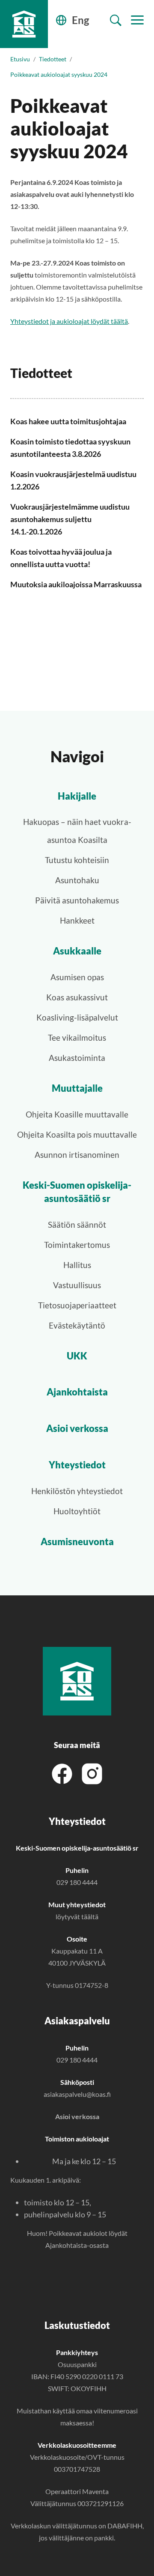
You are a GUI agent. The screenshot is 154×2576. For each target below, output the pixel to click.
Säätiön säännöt (77, 1225)
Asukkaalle (77, 951)
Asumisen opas (77, 977)
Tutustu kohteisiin (77, 860)
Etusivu (20, 59)
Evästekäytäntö (77, 1325)
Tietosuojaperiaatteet (77, 1305)
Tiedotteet (53, 59)
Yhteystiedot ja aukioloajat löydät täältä (69, 321)
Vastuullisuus (77, 1285)
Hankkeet (77, 920)
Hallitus (77, 1265)
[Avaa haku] (116, 20)
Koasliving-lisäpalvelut (77, 1017)
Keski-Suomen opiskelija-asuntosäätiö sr (77, 1192)
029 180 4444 (77, 1882)
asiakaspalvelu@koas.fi (77, 2094)
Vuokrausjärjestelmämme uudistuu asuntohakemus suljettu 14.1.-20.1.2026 (70, 519)
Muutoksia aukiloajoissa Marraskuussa (76, 584)
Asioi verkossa (77, 1428)
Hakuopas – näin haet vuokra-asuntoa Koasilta (77, 831)
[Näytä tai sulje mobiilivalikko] (137, 20)
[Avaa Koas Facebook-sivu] (62, 1773)
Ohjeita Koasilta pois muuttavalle (77, 1134)
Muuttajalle (77, 1088)
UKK (77, 1356)
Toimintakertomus (77, 1245)
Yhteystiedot (77, 1465)
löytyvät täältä (77, 1916)
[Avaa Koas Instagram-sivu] (92, 1773)
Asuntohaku (77, 880)
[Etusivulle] (24, 24)
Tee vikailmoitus (77, 1037)
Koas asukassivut (77, 997)
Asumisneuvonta (77, 1542)
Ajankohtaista (77, 1392)
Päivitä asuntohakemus (77, 900)
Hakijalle (77, 796)
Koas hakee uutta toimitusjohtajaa (68, 421)
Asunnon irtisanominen (77, 1155)
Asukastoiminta (77, 1058)
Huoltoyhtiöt (77, 1511)
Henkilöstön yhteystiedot (77, 1491)
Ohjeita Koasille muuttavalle (77, 1114)
